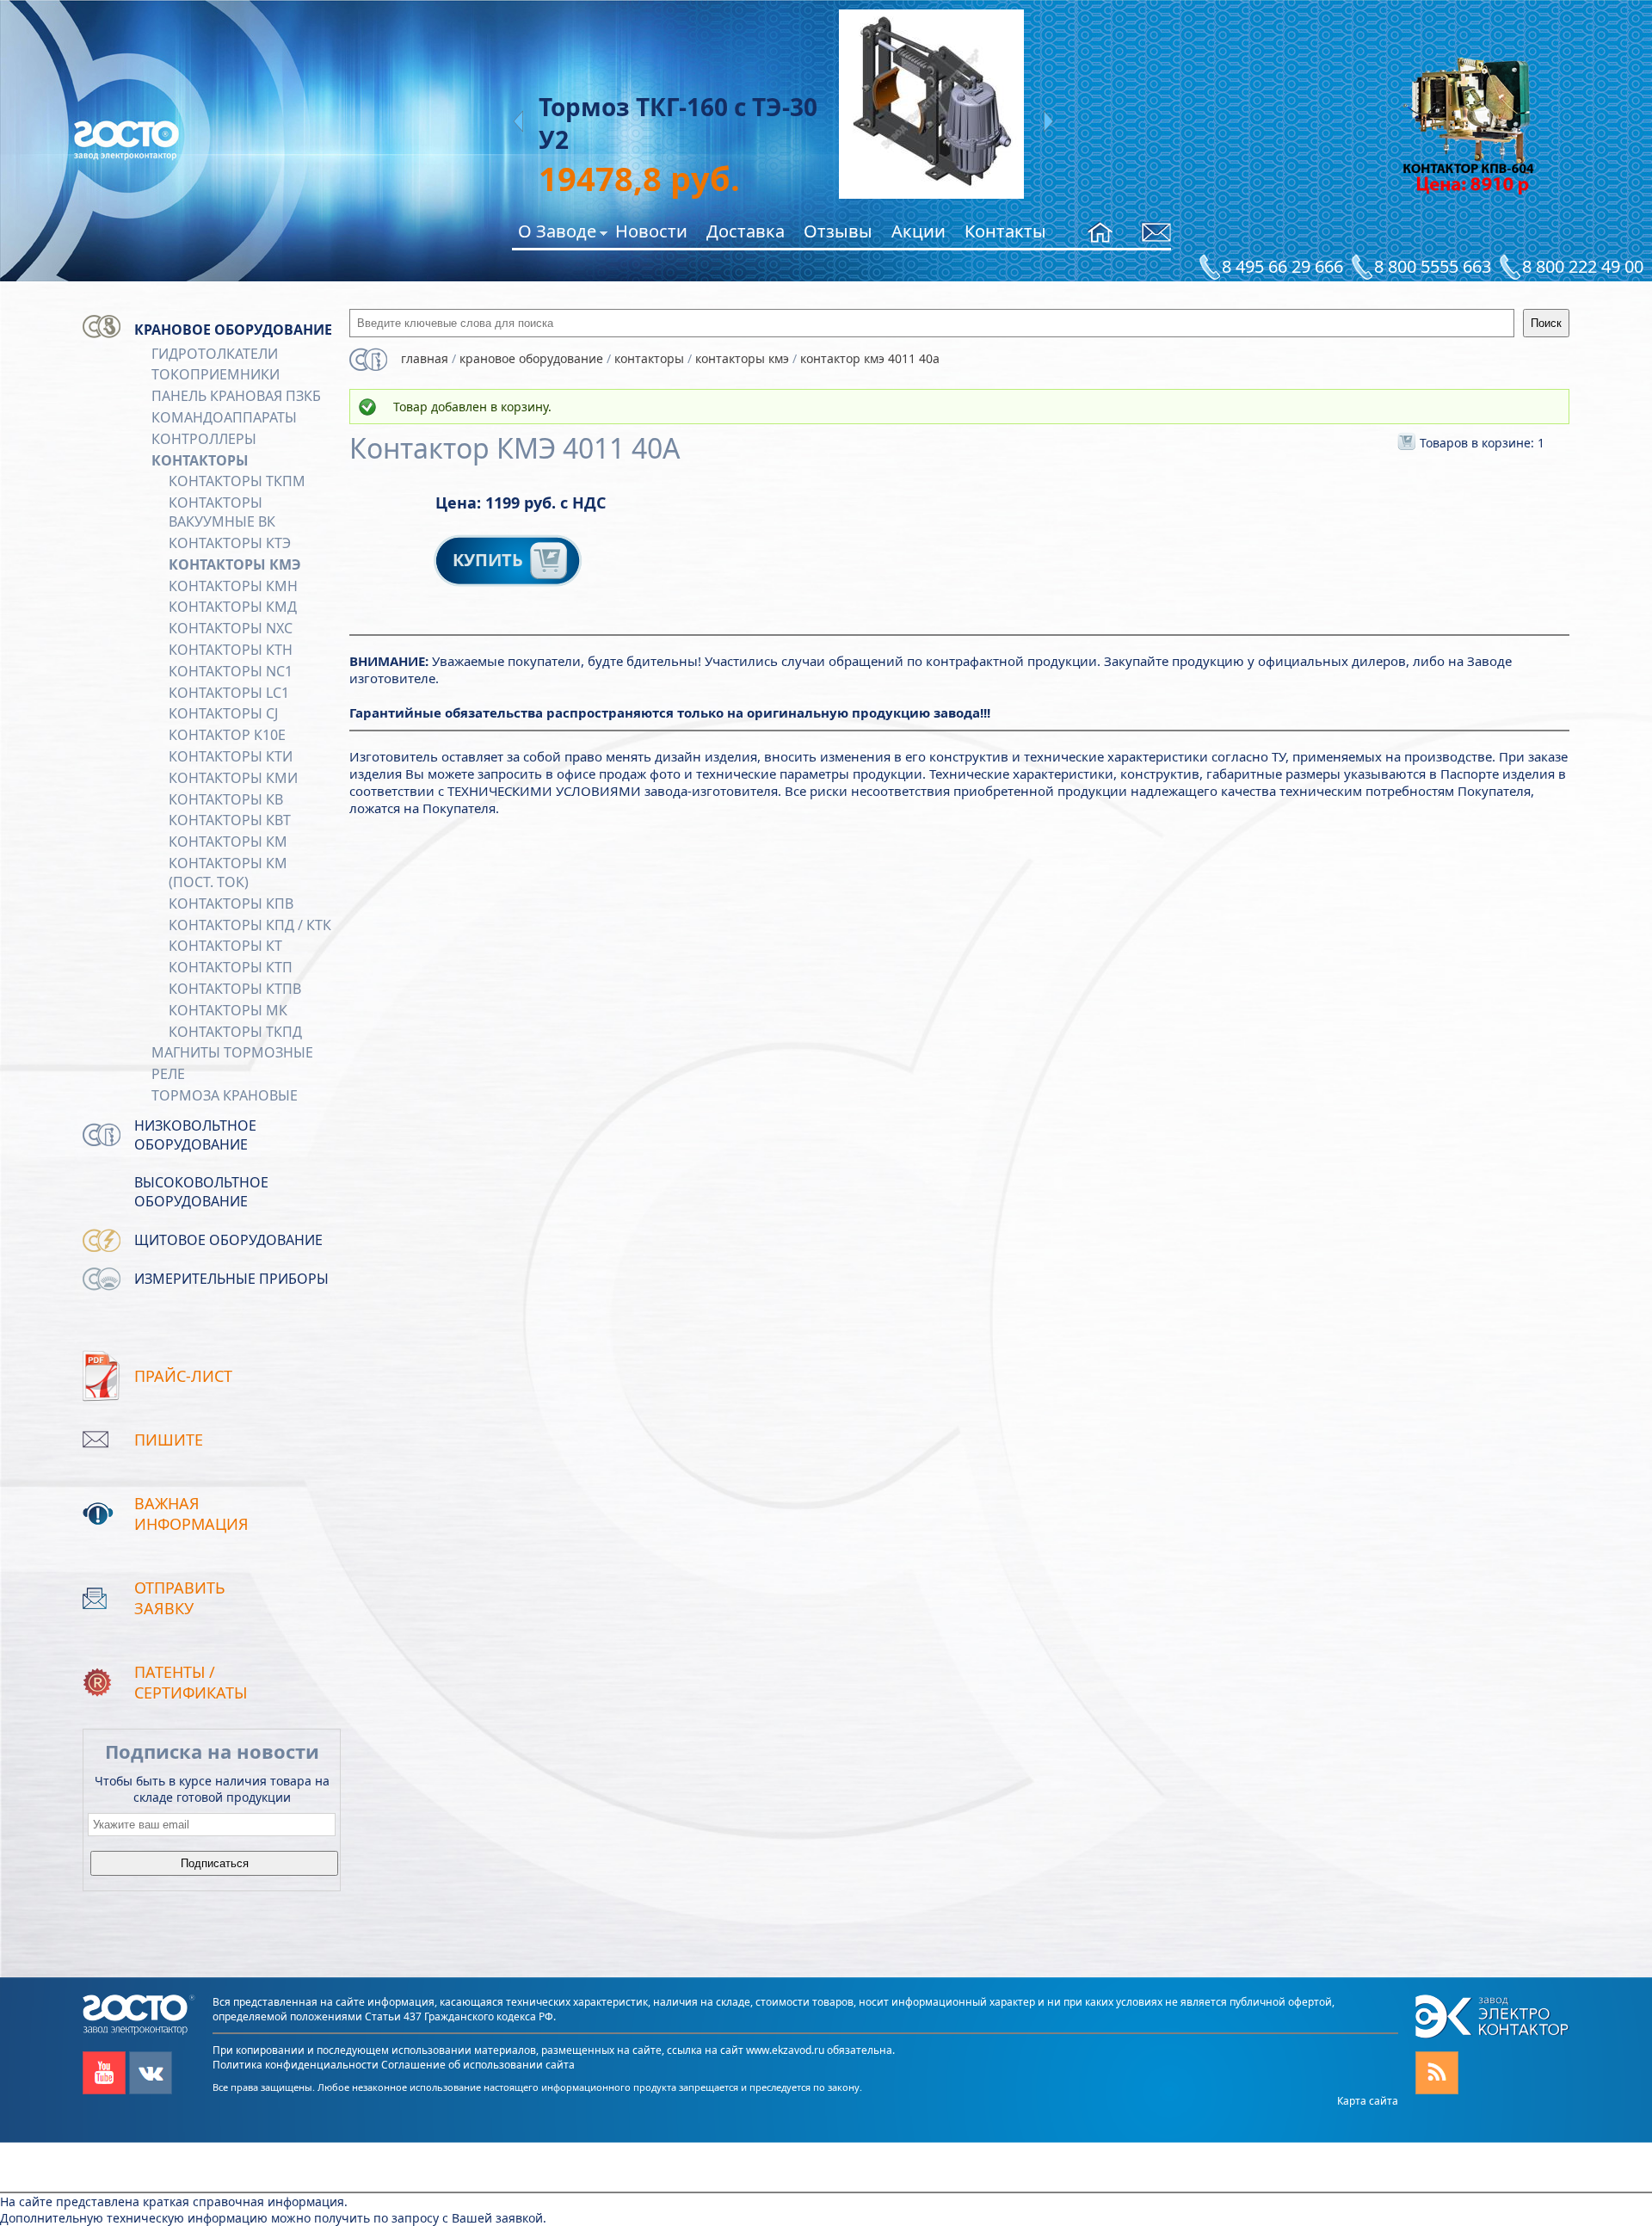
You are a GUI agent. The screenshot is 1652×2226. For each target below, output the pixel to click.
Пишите (169, 1440)
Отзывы (838, 231)
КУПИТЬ (490, 560)
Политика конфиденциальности (296, 2065)
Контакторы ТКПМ (237, 481)
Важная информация (191, 1514)
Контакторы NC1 (231, 671)
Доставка (746, 231)
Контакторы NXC (231, 628)
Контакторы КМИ (233, 778)
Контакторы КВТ (230, 820)
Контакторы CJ (223, 713)
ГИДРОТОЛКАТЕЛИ (215, 354)
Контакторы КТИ (231, 756)
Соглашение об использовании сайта (478, 2065)
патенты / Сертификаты (191, 1682)
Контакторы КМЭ (235, 564)
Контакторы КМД (233, 607)
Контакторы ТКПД (235, 1032)
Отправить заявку (180, 1598)
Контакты (1005, 231)
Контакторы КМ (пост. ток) (228, 873)
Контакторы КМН (233, 586)
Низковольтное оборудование (195, 1135)
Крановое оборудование (233, 330)
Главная (425, 358)
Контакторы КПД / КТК (250, 925)
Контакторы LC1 (229, 693)
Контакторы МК (228, 1010)
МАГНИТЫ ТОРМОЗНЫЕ (232, 1052)
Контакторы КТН (231, 650)
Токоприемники (216, 374)
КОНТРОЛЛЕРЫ (204, 439)
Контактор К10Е (227, 735)
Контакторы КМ (228, 842)
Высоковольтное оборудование (201, 1192)
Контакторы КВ (226, 799)
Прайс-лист (183, 1376)
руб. (549, 178)
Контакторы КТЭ (230, 543)
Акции (918, 231)
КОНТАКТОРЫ (200, 460)
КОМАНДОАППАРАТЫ (224, 417)
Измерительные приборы (231, 1279)
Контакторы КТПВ (235, 989)
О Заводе (557, 234)
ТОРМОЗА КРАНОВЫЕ (225, 1095)
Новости (651, 231)
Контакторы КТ (225, 946)
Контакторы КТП (231, 967)
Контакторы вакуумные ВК (222, 512)
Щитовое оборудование (228, 1240)
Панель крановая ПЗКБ (236, 396)
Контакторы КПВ (231, 903)
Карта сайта (1368, 2101)
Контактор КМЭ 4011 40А (870, 358)
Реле (168, 1074)
